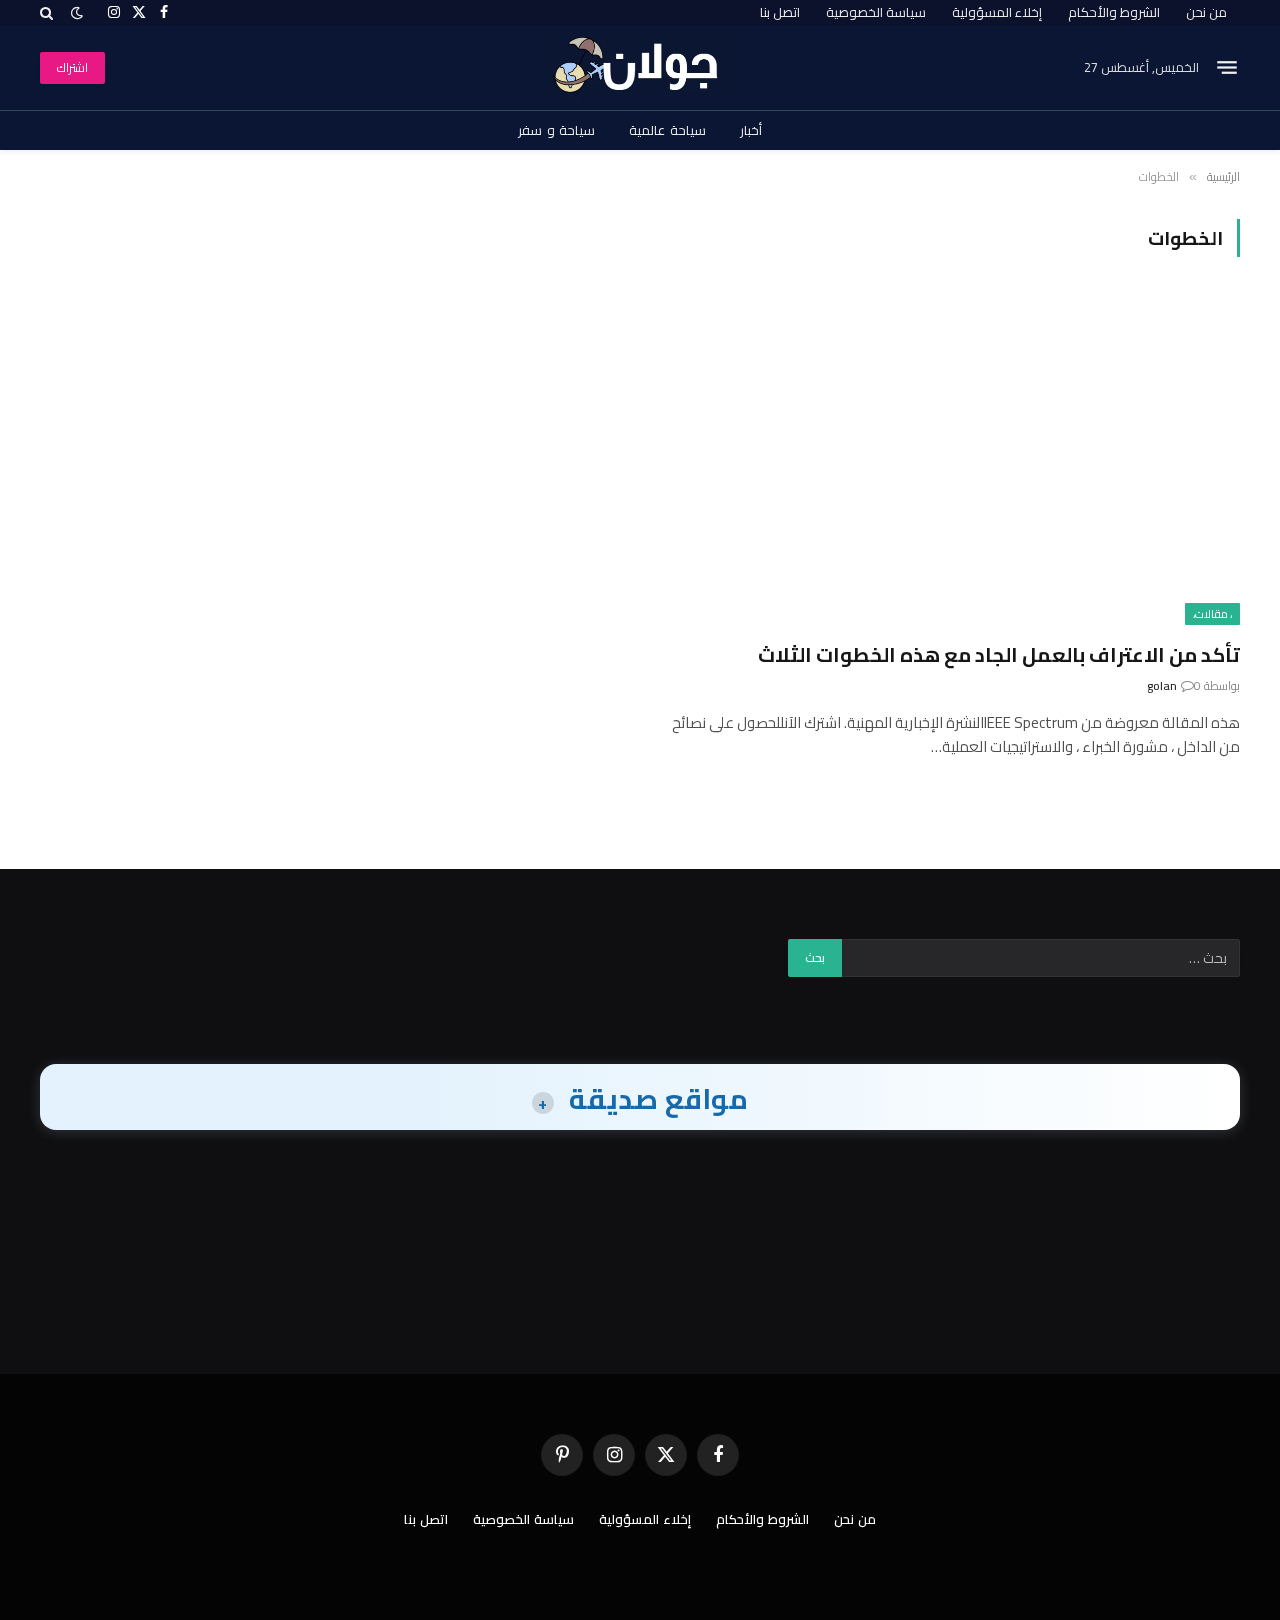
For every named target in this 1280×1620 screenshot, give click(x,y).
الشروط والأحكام (1114, 12)
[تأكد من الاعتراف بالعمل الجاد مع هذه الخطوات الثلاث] (949, 460)
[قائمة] (1227, 68)
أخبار (751, 130)
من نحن (1206, 12)
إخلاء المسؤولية (997, 12)
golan (1162, 685)
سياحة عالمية (667, 130)
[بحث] (48, 12)
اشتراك (72, 67)
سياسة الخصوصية (876, 12)
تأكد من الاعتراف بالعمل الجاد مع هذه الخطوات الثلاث (999, 654)
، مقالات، (1212, 614)
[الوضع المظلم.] (77, 13)
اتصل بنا (780, 12)
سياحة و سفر (557, 130)
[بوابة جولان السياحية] (640, 67)
